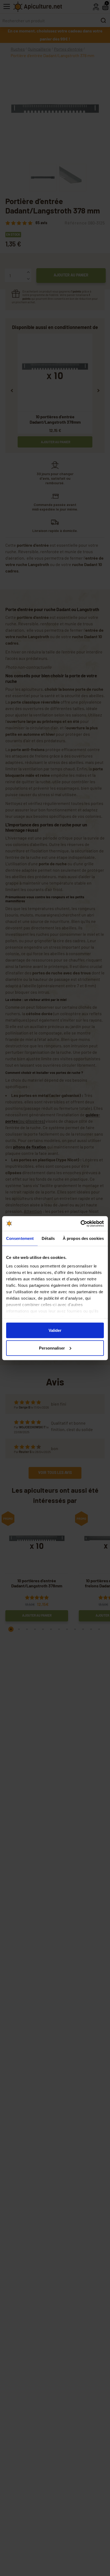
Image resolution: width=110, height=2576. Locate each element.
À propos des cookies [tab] (83, 1238)
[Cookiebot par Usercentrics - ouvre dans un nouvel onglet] (80, 1224)
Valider (55, 1330)
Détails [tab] (48, 1238)
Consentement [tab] (20, 1238)
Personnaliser (52, 1348)
